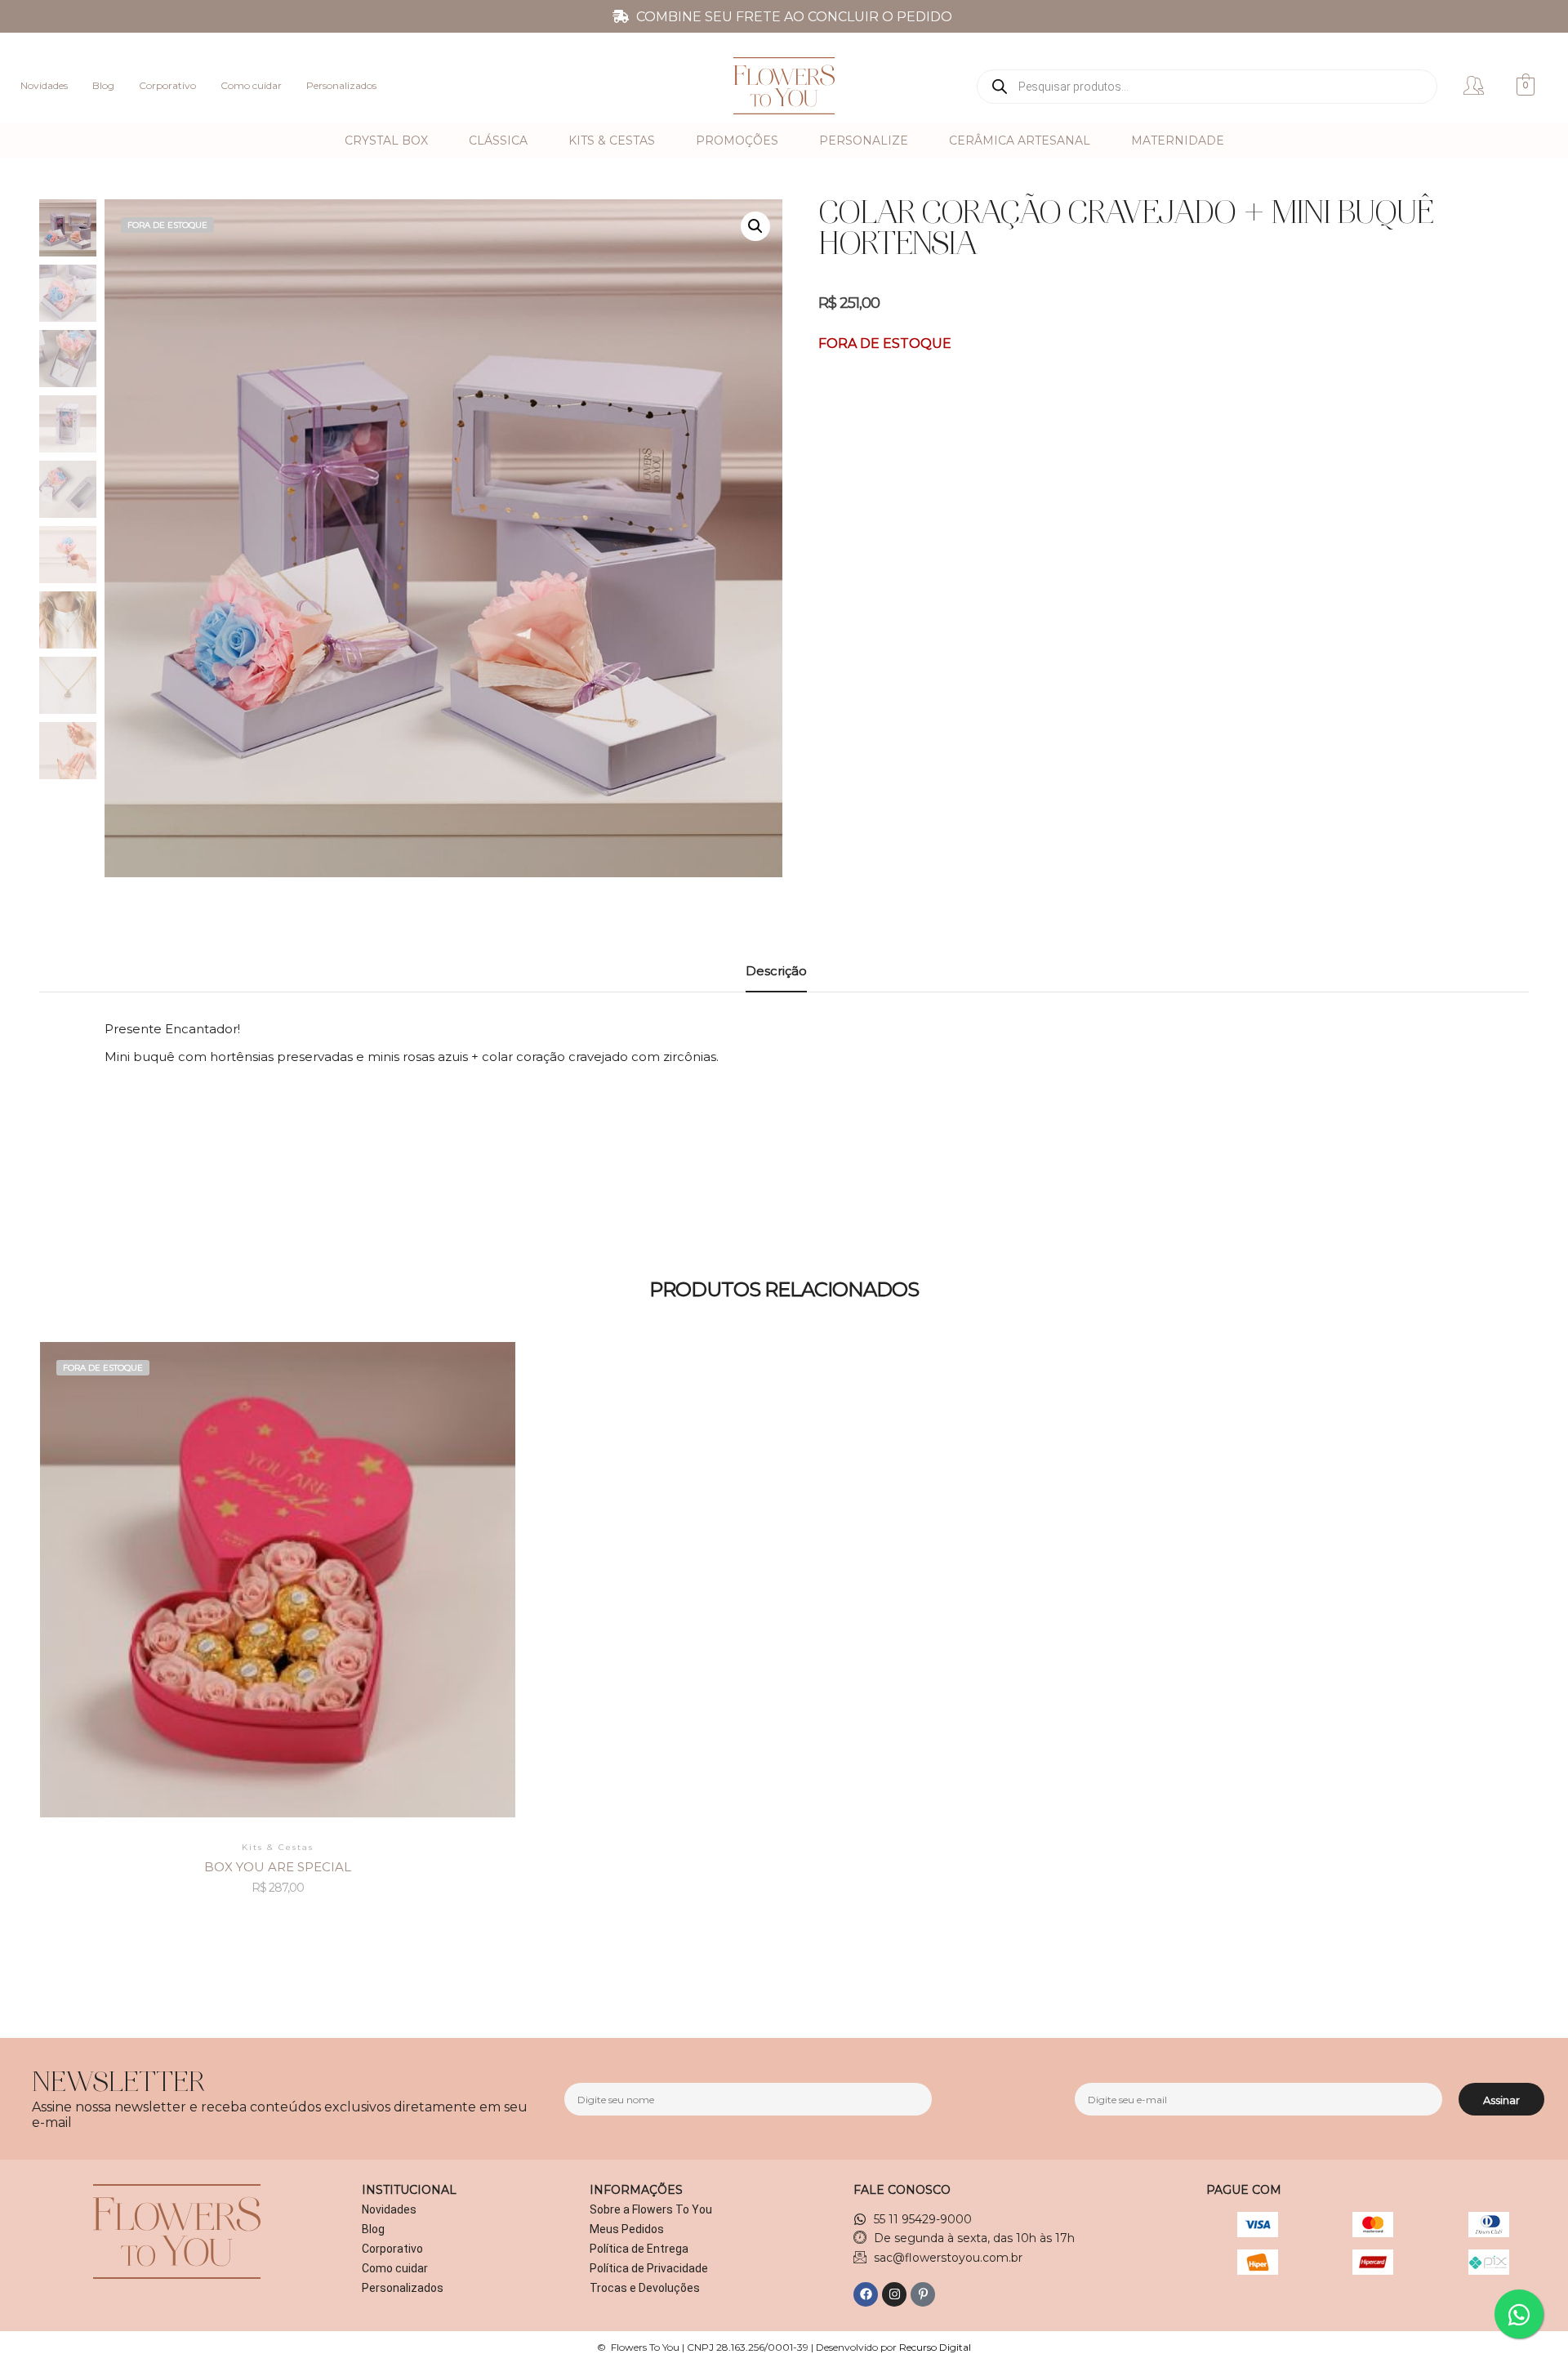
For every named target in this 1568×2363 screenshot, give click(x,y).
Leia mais (278, 1555)
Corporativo (167, 85)
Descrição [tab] (776, 971)
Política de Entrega (639, 2249)
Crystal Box (386, 140)
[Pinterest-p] (923, 2294)
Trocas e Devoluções (645, 2288)
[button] (755, 226)
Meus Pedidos (627, 2229)
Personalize (864, 140)
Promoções (737, 140)
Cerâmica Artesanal (1020, 140)
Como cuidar (251, 85)
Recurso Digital (935, 2347)
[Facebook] (866, 2294)
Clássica (498, 140)
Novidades (44, 85)
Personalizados (341, 85)
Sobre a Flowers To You (651, 2209)
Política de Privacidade (649, 2268)
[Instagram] (894, 2294)
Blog (103, 85)
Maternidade (1178, 140)
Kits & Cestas (612, 140)
